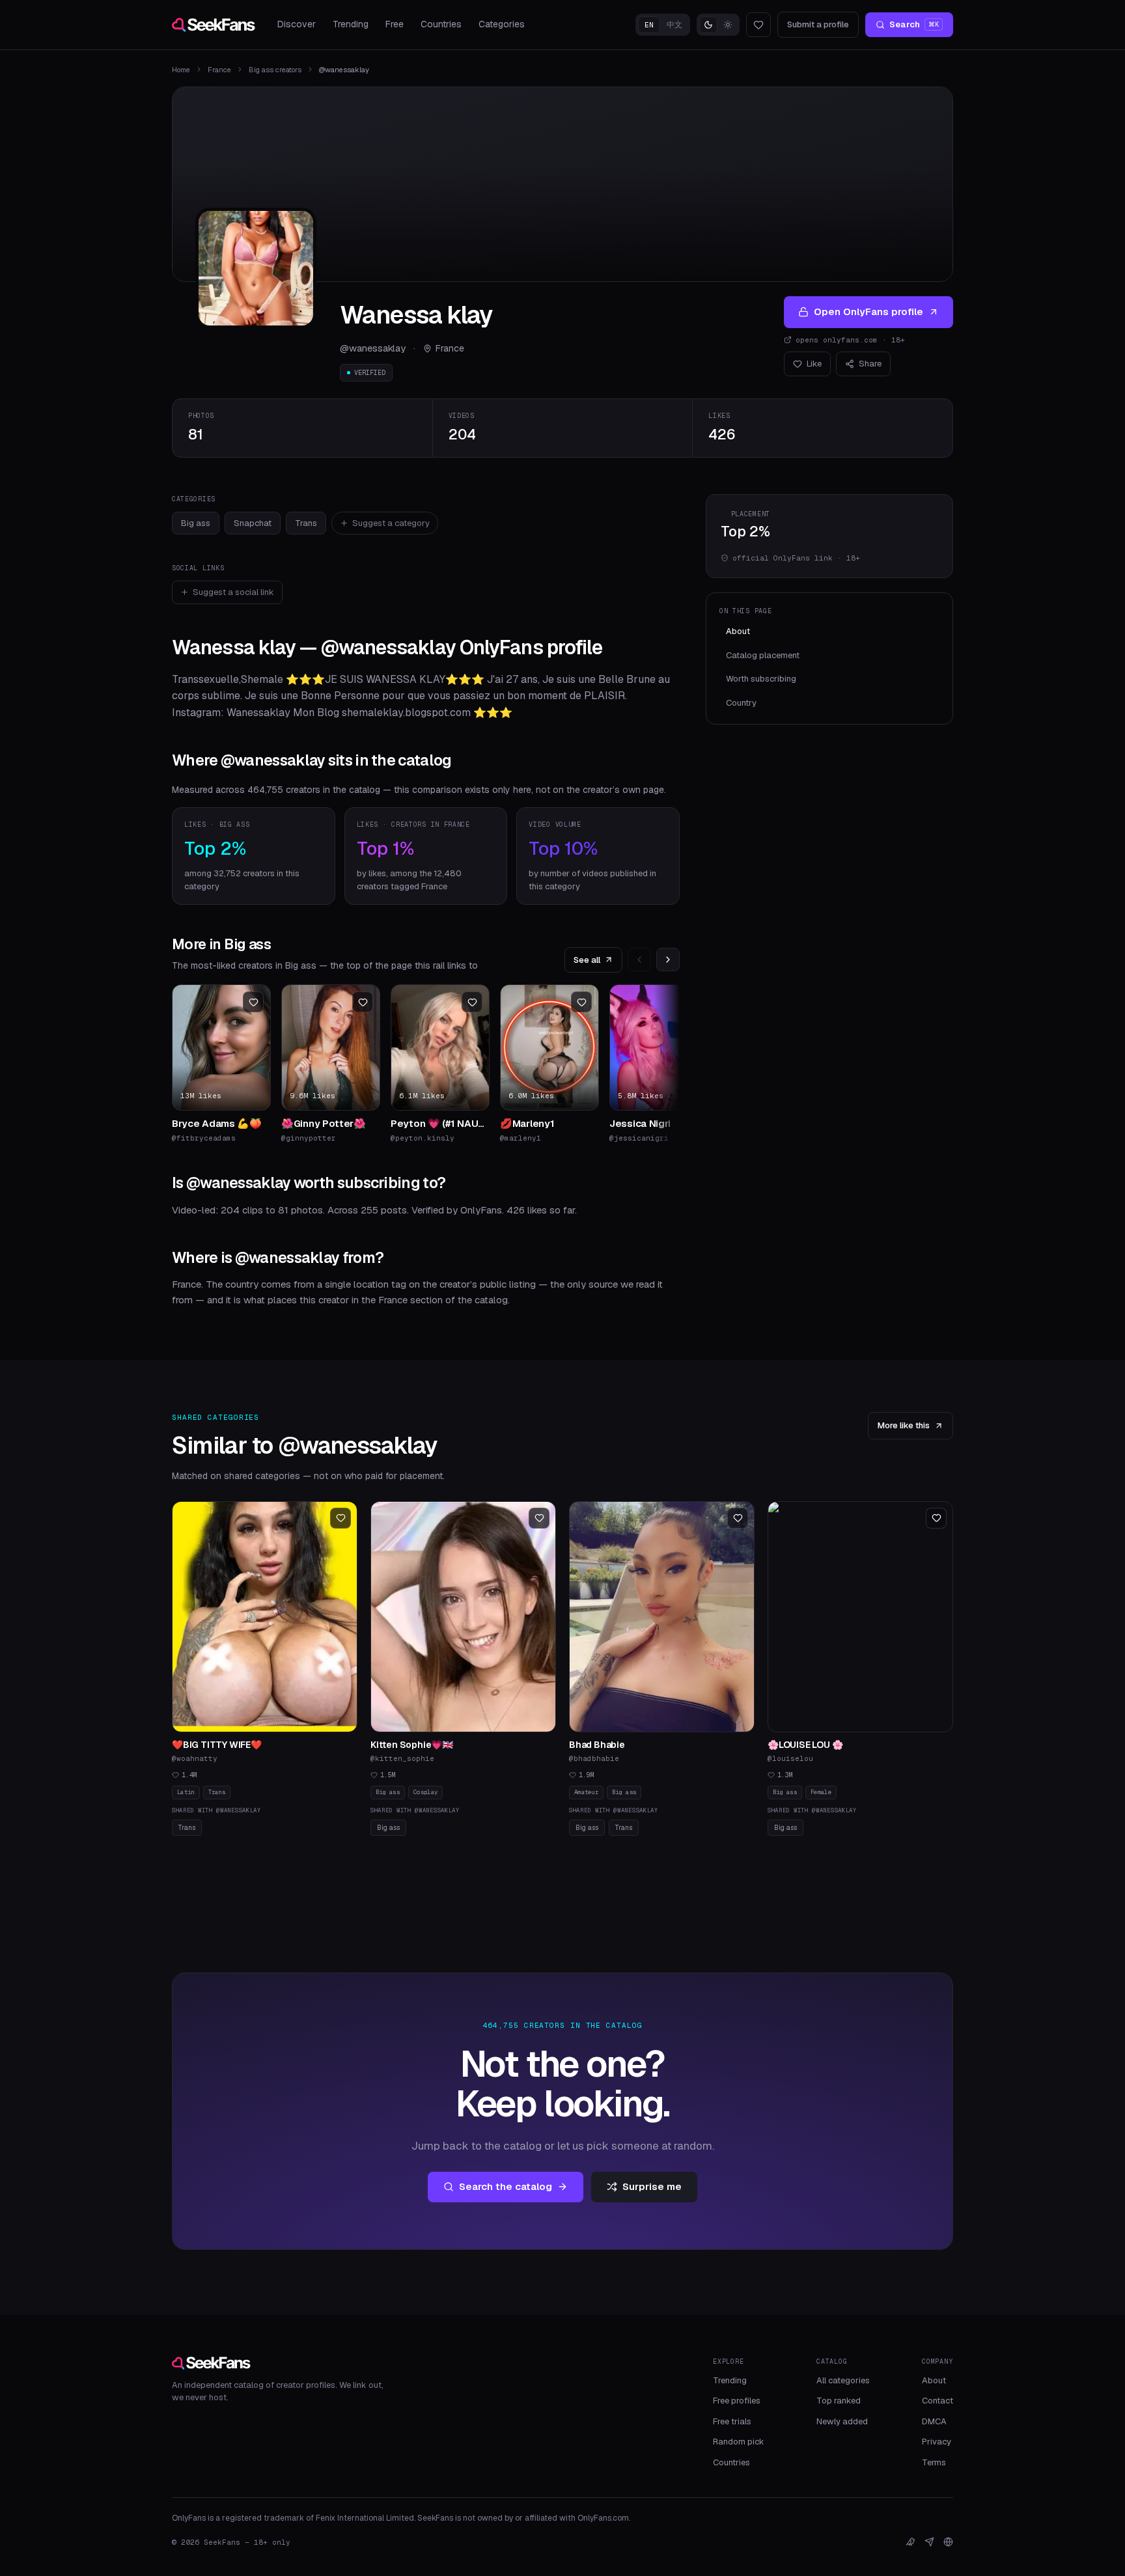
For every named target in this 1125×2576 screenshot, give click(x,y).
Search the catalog (506, 2186)
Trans (306, 523)
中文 (674, 25)
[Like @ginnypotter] (363, 1002)
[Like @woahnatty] (340, 1518)
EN (649, 25)
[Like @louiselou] (936, 1518)
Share (870, 364)
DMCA (934, 2421)
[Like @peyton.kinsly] (472, 1002)
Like (814, 364)
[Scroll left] (639, 960)
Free (395, 24)
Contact (937, 2401)
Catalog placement (763, 655)
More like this (904, 1425)
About (738, 631)
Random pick (739, 2442)
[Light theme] (728, 25)
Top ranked (839, 2401)
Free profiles (737, 2401)
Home (181, 70)
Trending (351, 24)
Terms (934, 2462)
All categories (843, 2380)
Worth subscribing (761, 679)
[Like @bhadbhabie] (738, 1518)
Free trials (732, 2421)
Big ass (196, 523)
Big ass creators (275, 70)
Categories (502, 24)
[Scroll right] (668, 960)
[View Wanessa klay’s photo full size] (256, 268)
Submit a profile (818, 24)
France (219, 70)
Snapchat (253, 523)
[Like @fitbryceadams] (253, 1002)
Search (914, 24)
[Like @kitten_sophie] (539, 1518)
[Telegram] (929, 2542)
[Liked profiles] (758, 25)
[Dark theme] (708, 25)
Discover (297, 24)
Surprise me (652, 2186)
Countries (441, 24)
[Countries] (948, 2542)
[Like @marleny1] (581, 1002)
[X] (910, 2542)
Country (741, 703)
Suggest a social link (233, 592)
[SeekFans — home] (214, 25)
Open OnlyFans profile (868, 312)
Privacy (937, 2442)
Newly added (842, 2421)
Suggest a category (391, 523)
